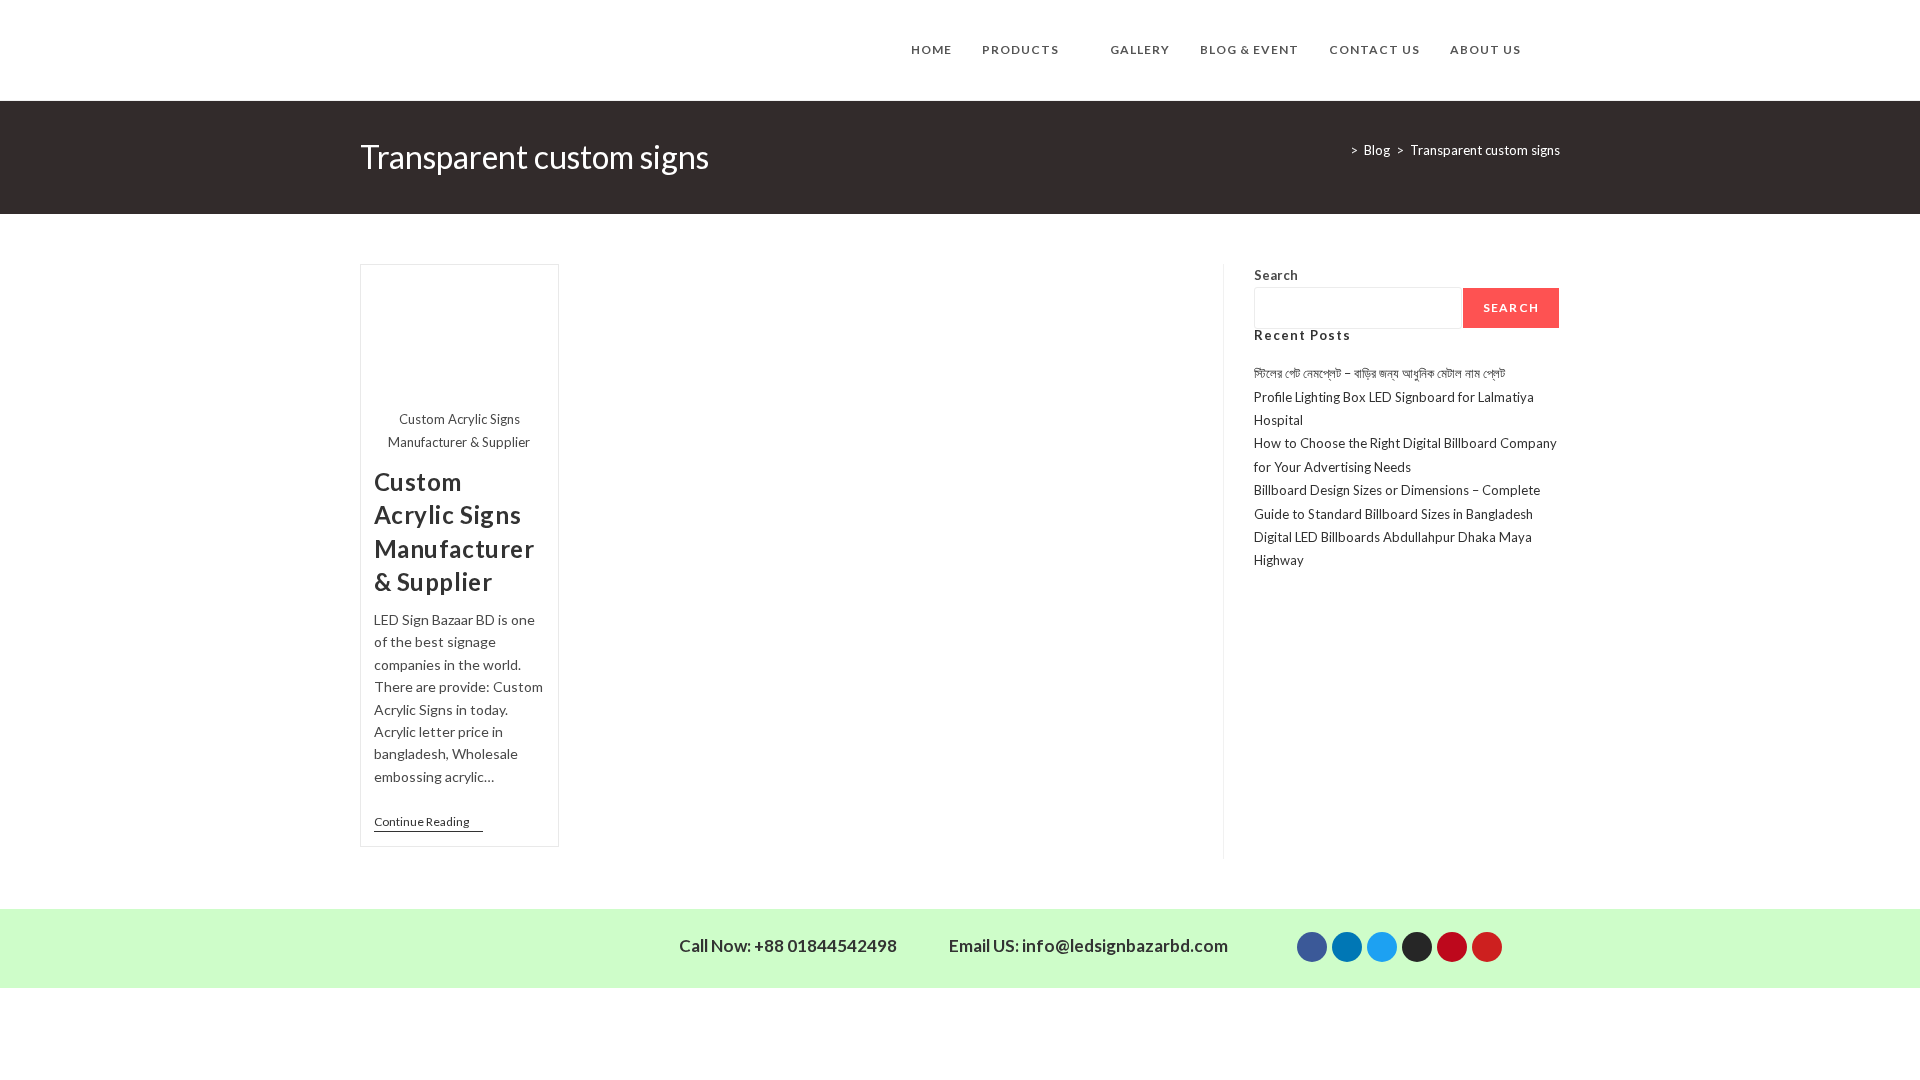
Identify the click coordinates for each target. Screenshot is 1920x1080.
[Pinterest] (1452, 947)
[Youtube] (1487, 947)
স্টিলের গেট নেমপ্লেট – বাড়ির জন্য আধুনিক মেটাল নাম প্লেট (1379, 373)
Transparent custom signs (1485, 150)
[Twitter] (1382, 947)
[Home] (1339, 150)
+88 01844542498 (825, 945)
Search (1276, 275)
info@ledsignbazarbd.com (1125, 945)
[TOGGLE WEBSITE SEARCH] (1555, 50)
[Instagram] (1417, 947)
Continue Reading (428, 822)
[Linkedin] (1347, 947)
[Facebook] (1312, 947)
